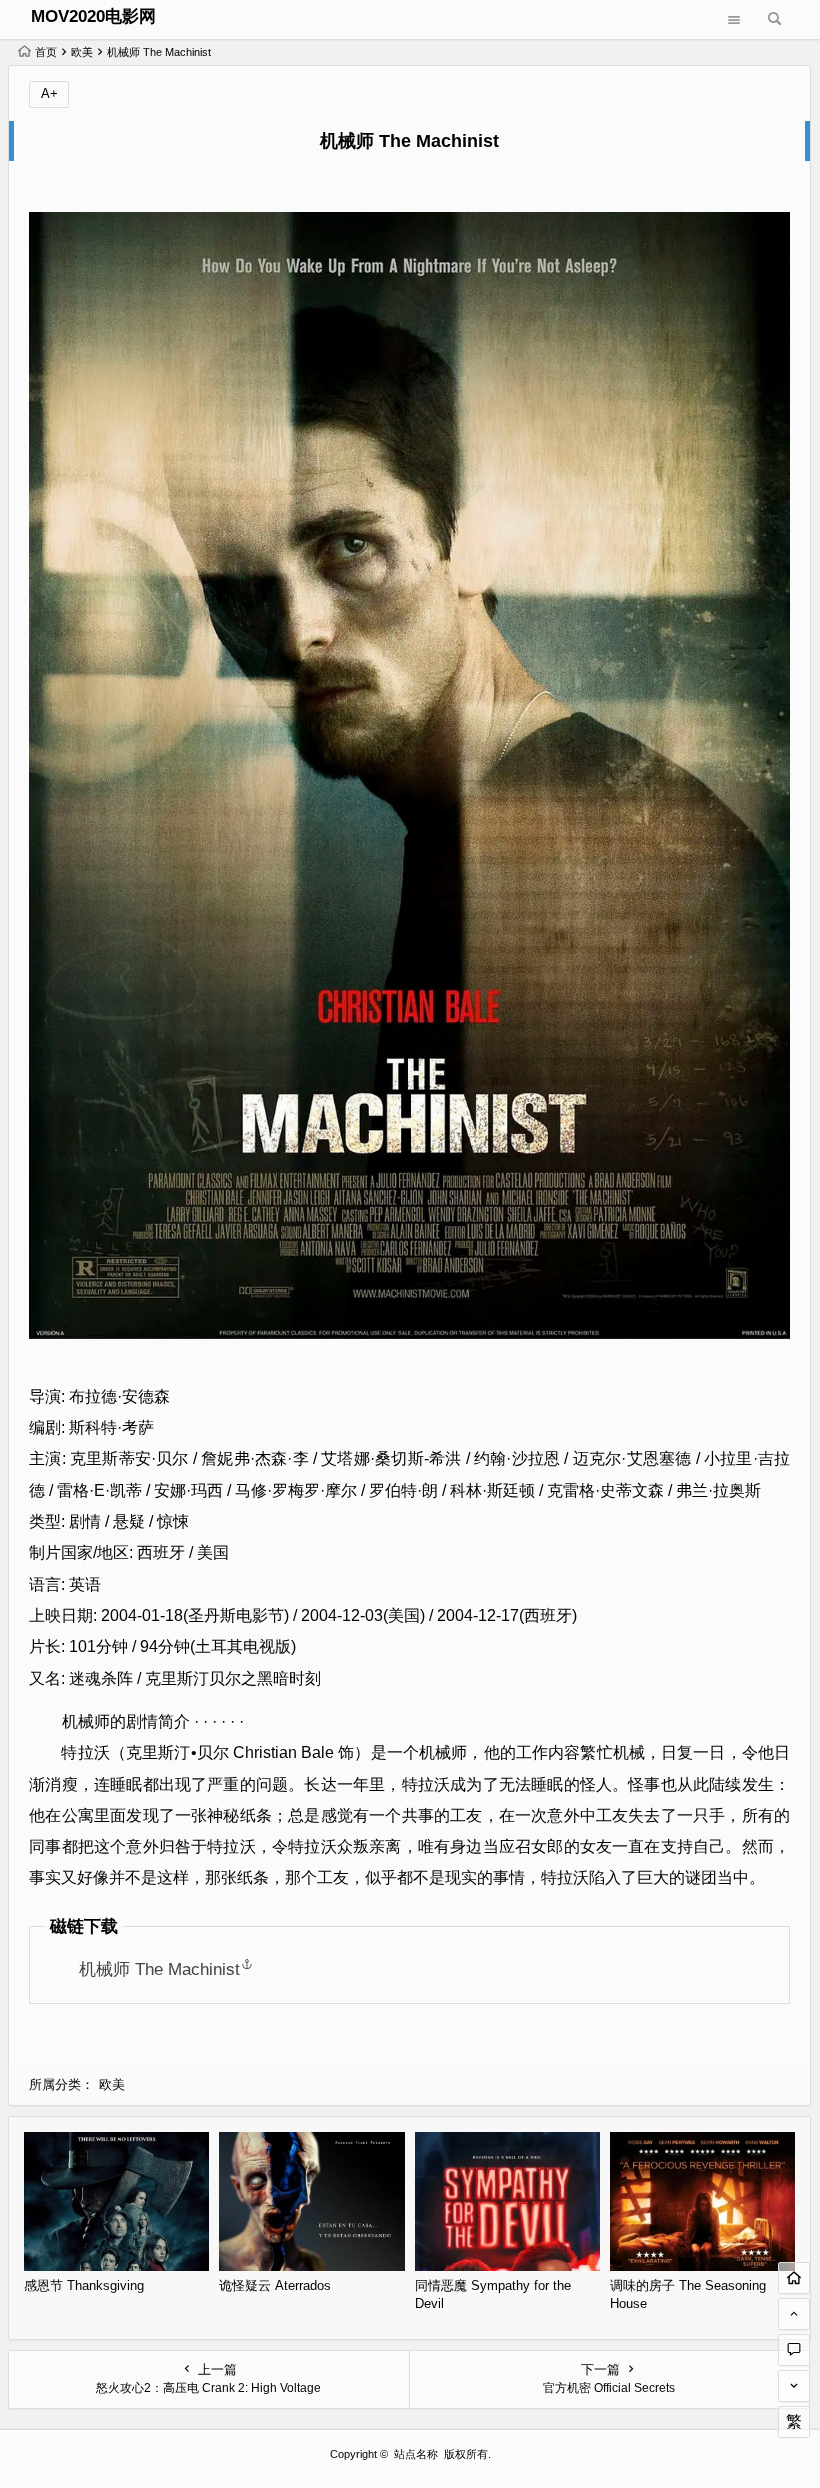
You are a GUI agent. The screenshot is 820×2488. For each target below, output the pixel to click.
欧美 (82, 52)
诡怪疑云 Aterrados (275, 2285)
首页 (46, 52)
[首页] (794, 2278)
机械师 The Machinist (159, 1969)
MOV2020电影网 (93, 16)
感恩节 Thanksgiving (84, 2285)
